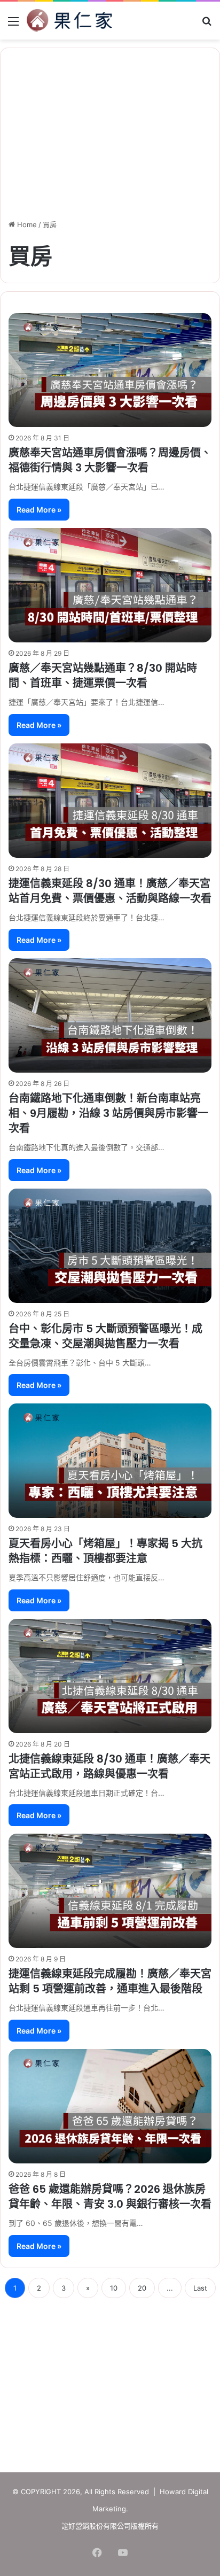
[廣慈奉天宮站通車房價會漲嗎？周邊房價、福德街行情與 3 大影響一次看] (110, 370)
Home (26, 224)
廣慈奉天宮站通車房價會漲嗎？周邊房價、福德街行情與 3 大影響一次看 (110, 460)
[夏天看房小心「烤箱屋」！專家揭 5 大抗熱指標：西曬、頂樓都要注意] (110, 1461)
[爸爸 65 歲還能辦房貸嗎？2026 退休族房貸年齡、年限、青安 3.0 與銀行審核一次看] (110, 2106)
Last (200, 2288)
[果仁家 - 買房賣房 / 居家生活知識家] (69, 21)
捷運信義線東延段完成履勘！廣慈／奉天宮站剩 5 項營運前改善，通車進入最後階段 (110, 1981)
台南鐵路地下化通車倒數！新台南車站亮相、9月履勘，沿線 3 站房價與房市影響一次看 (108, 1113)
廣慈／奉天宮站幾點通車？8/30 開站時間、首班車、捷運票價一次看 (103, 676)
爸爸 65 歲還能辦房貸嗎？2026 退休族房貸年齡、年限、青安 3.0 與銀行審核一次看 (110, 2197)
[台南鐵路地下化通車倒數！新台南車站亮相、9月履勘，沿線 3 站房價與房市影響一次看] (110, 1015)
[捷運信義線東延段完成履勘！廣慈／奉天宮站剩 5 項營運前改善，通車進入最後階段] (110, 1891)
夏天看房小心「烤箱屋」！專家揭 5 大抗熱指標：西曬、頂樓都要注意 (105, 1551)
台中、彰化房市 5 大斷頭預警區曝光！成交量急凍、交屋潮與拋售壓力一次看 (105, 1336)
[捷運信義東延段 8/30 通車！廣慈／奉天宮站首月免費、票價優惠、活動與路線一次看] (110, 801)
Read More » (39, 510)
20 (142, 2288)
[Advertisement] (110, 2381)
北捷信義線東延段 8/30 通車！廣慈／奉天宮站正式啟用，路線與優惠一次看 (109, 1766)
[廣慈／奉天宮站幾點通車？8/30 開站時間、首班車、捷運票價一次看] (110, 585)
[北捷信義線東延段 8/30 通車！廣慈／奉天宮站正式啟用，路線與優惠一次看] (110, 1676)
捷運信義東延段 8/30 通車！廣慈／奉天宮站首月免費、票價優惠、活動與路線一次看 (110, 891)
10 (114, 2288)
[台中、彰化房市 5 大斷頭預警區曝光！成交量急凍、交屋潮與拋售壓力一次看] (110, 1246)
